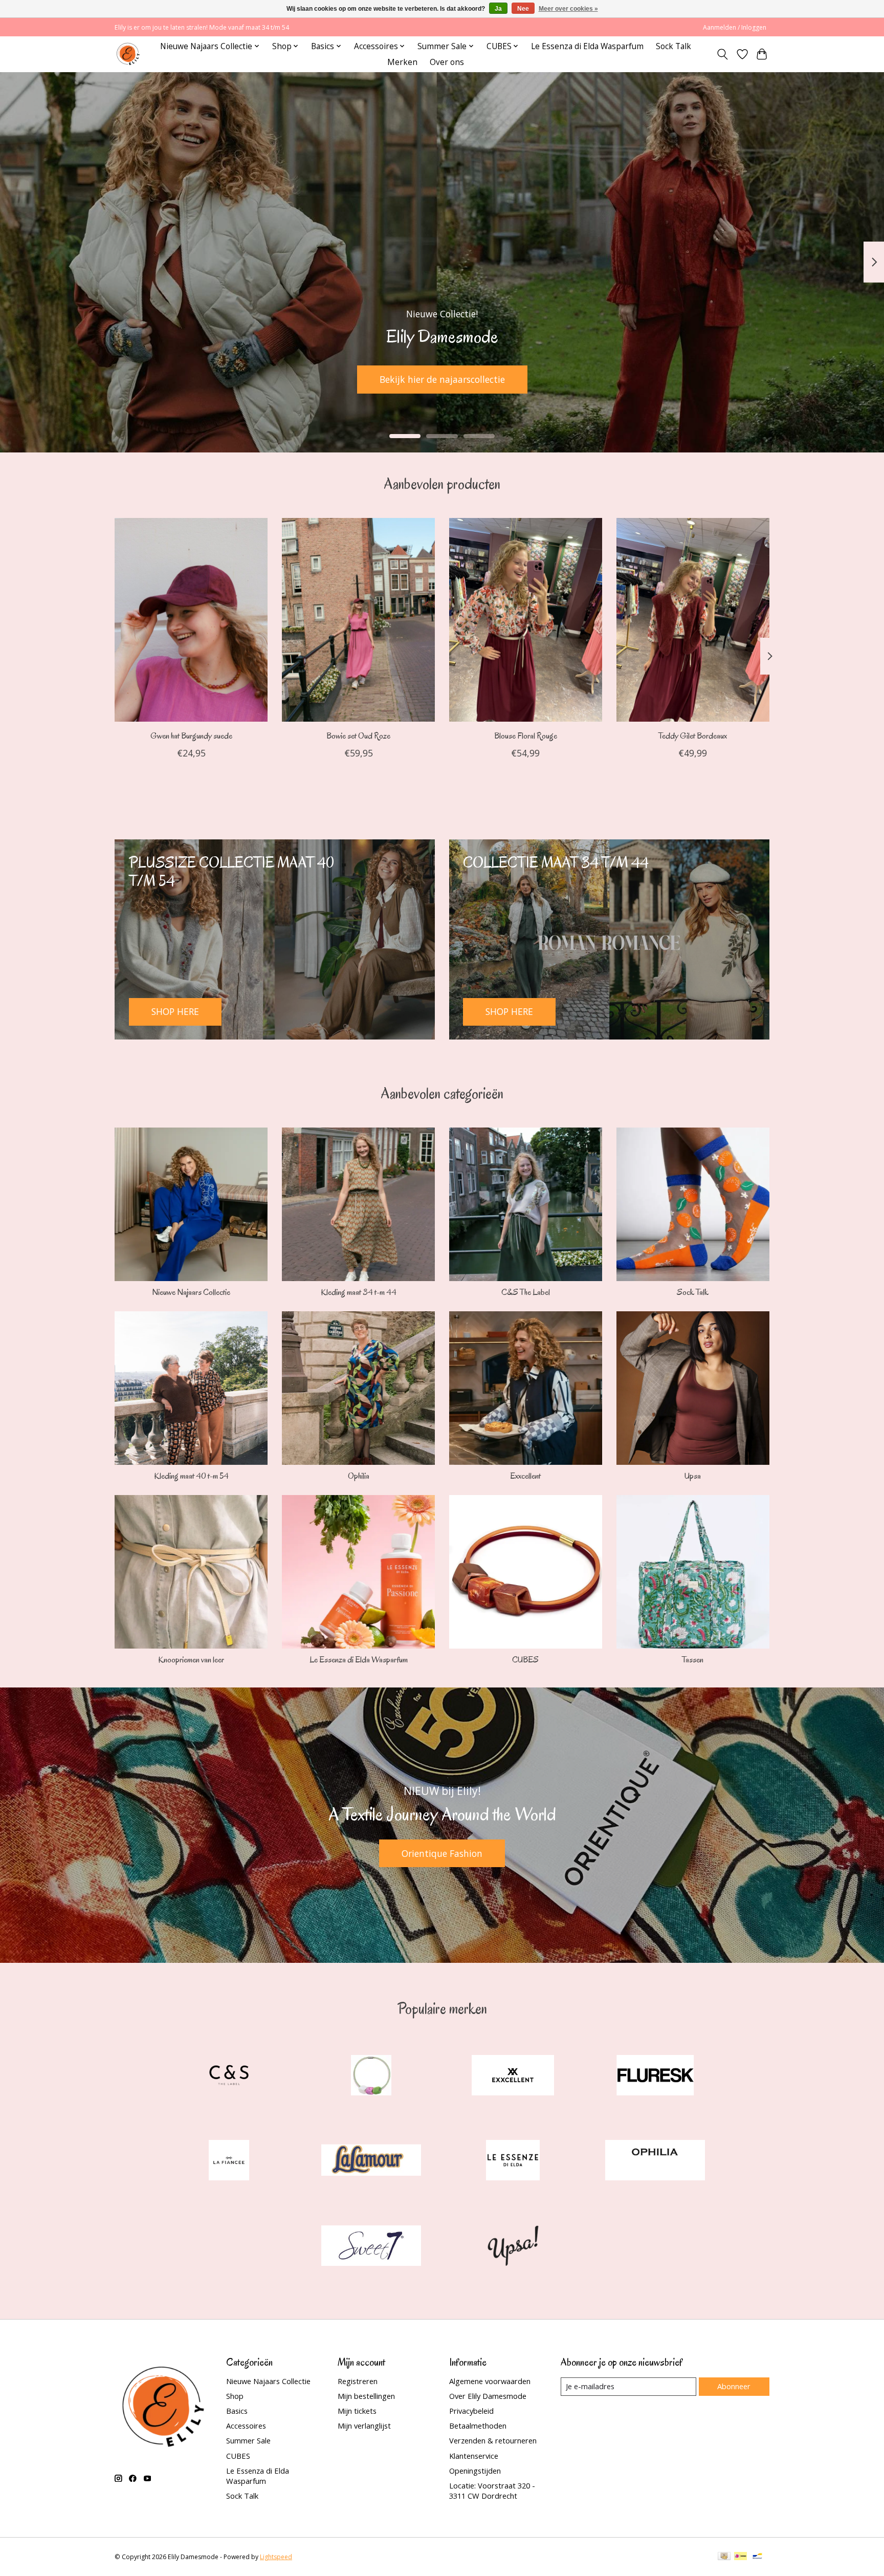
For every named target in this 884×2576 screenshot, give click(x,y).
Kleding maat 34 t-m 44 (359, 1292)
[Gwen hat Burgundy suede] (191, 620)
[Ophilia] (655, 2162)
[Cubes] (371, 2076)
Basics (237, 2411)
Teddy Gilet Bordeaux (693, 735)
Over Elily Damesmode (488, 2396)
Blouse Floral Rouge (526, 735)
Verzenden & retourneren (493, 2440)
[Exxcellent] (513, 2076)
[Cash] (724, 2557)
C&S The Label (526, 1292)
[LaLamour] (371, 2162)
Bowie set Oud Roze (358, 735)
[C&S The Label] (229, 2076)
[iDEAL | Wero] (741, 2557)
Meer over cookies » (568, 9)
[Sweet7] (371, 2247)
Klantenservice (474, 2456)
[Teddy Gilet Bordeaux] (693, 620)
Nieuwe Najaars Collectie (191, 1292)
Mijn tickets (357, 2411)
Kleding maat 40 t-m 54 (191, 1476)
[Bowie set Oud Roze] (358, 620)
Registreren (358, 2381)
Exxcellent (525, 1476)
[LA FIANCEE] (229, 2162)
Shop (235, 2396)
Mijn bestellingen (366, 2396)
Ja (498, 9)
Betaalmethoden (478, 2426)
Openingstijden (475, 2471)
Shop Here (725, 379)
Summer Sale (248, 2440)
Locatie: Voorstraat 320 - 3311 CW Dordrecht (492, 2491)
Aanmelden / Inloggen (735, 27)
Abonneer (734, 2386)
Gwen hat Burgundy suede (191, 735)
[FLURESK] (655, 2076)
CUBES (525, 1660)
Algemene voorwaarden (490, 2381)
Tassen (693, 1660)
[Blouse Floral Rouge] (526, 620)
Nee (523, 9)
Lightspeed (276, 2557)
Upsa (693, 1476)
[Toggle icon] (723, 54)
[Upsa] (513, 2247)
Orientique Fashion (442, 1853)
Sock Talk (673, 46)
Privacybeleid (471, 2411)
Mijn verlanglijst (364, 2426)
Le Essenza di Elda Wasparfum (587, 46)
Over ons (447, 62)
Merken (402, 62)
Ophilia (359, 1476)
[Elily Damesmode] (128, 54)
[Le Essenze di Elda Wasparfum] (513, 2162)
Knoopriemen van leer (191, 1660)
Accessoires (246, 2426)
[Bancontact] (757, 2557)
